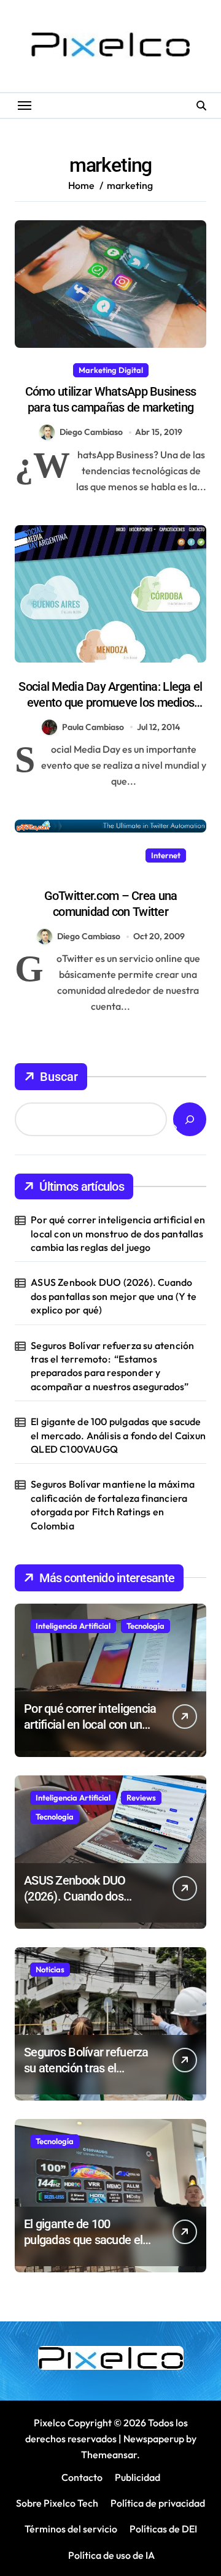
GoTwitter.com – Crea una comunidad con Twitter (111, 904)
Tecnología (145, 1626)
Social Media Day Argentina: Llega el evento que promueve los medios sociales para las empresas (110, 702)
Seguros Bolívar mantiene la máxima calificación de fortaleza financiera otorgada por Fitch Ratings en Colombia (113, 1505)
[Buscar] (190, 1119)
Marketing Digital (111, 370)
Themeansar (109, 2455)
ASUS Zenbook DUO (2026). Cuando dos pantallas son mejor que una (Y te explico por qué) (114, 1296)
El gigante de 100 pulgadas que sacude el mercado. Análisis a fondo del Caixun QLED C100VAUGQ (118, 1435)
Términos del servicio (71, 2529)
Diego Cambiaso (91, 432)
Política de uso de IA (110, 2555)
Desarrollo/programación (88, 855)
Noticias (50, 1969)
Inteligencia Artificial (73, 1626)
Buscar (59, 1077)
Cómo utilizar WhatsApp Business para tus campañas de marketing (111, 399)
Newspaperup (154, 2439)
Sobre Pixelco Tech (57, 2503)
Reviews (141, 1797)
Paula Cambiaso (93, 727)
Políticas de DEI (163, 2529)
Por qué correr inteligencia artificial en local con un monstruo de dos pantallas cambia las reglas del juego (118, 1233)
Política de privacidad (158, 2503)
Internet (166, 855)
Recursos (111, 874)
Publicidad (138, 2477)
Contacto (82, 2477)
